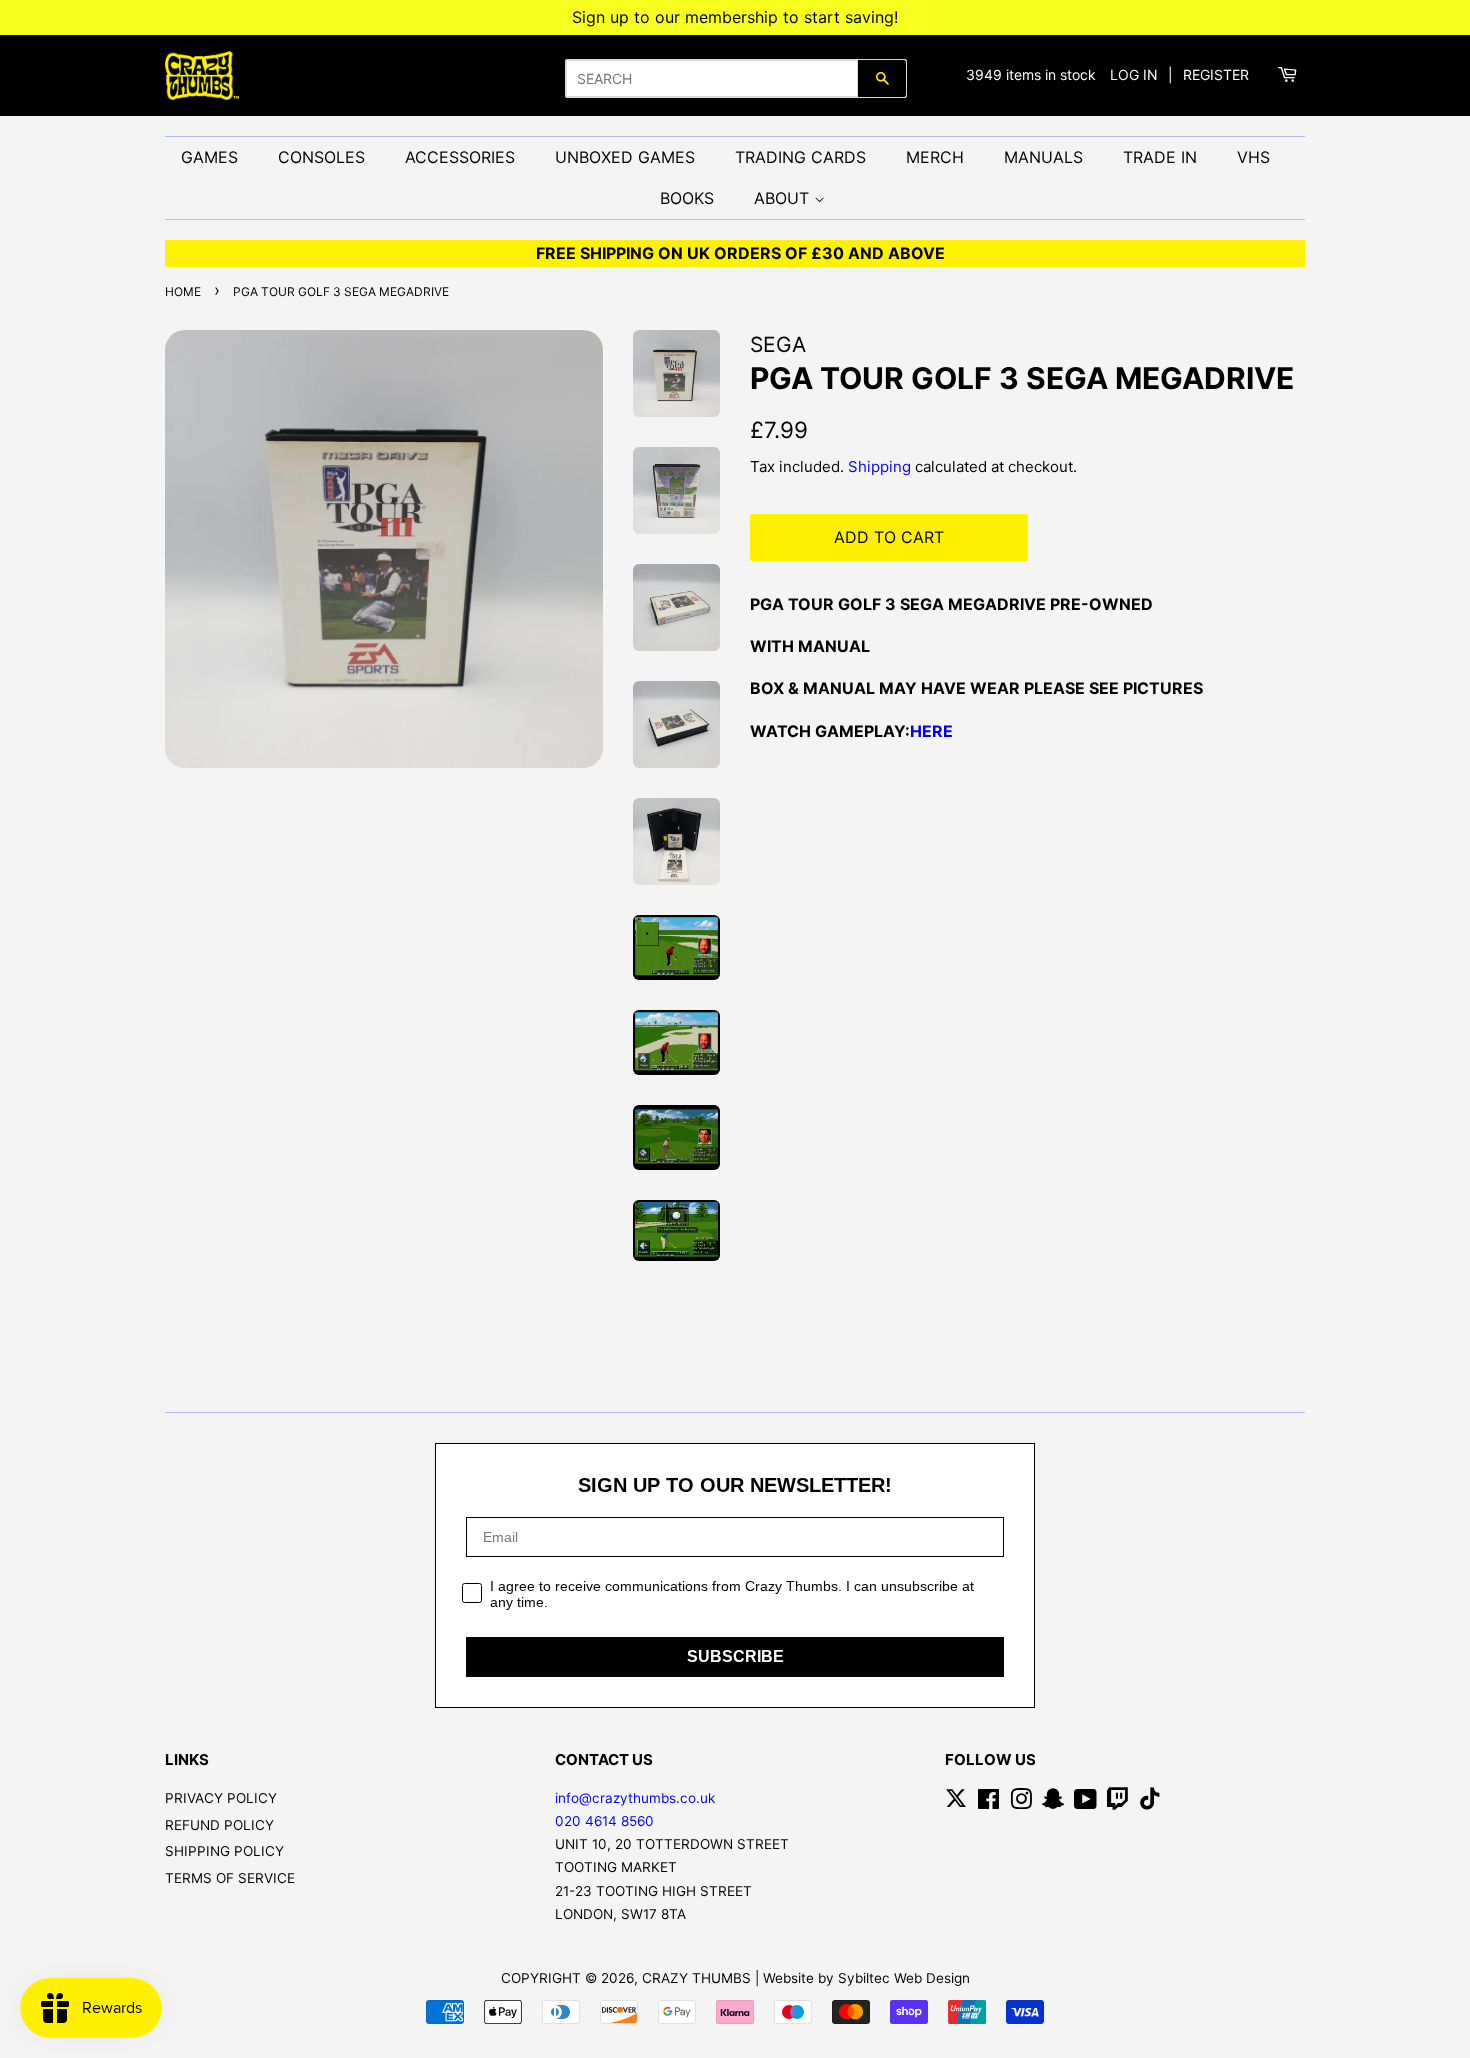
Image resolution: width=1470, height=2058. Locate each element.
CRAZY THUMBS (696, 1978)
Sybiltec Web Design (904, 1978)
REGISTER (1216, 74)
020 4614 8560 (604, 1821)
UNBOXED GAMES (625, 157)
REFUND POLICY (219, 1825)
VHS (1253, 157)
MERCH (935, 157)
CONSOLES (321, 157)
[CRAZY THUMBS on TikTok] (1150, 1803)
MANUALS (1043, 157)
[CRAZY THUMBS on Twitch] (1118, 1803)
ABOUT (784, 198)
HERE (931, 731)
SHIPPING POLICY (224, 1851)
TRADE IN (1160, 157)
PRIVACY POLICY (221, 1798)
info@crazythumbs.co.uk (635, 1798)
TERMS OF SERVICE (230, 1878)
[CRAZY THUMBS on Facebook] (988, 1803)
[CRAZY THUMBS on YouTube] (1085, 1803)
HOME (183, 291)
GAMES (209, 157)
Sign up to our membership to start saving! (735, 17)
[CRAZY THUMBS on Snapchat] (1053, 1803)
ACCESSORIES (460, 157)
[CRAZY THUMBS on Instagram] (1021, 1803)
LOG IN (1134, 74)
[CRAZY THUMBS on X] (956, 1803)
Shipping (879, 466)
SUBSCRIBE (735, 1656)
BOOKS (687, 198)
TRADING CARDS (800, 157)
